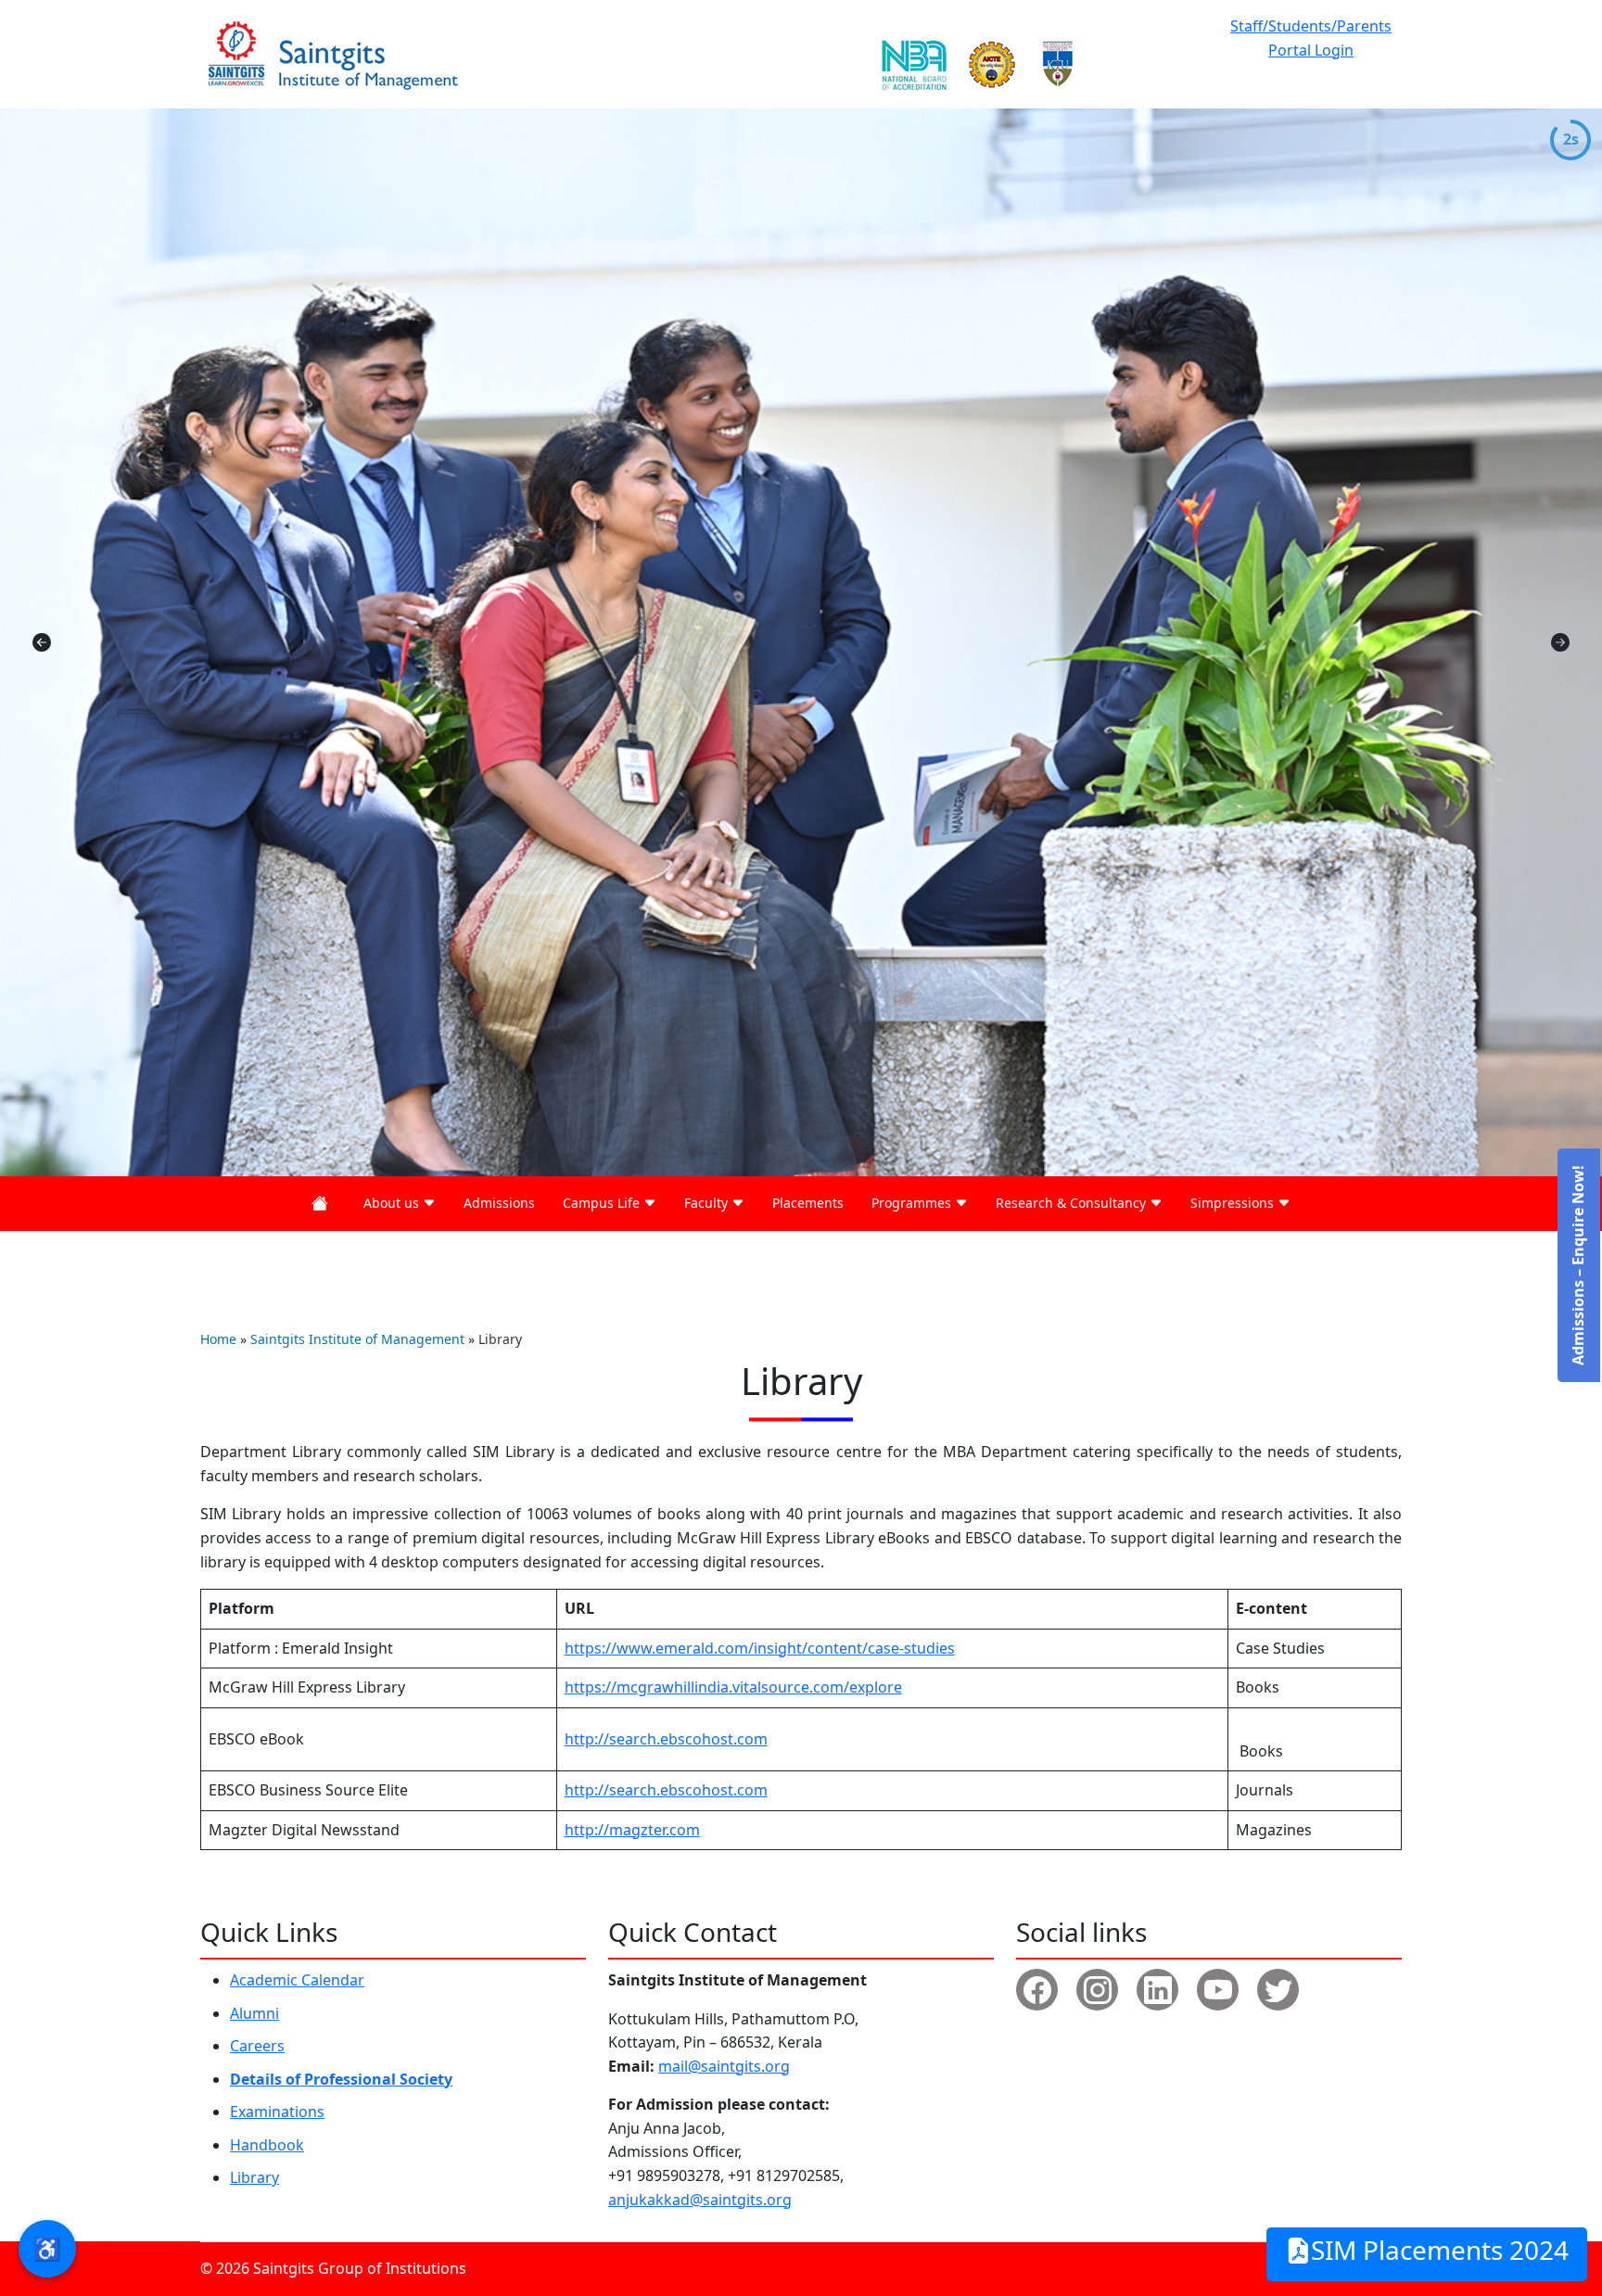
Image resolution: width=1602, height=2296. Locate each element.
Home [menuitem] (324, 1204)
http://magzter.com (632, 1830)
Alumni (254, 2013)
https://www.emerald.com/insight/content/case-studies (760, 1648)
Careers (257, 2046)
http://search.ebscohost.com (666, 1739)
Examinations (277, 2112)
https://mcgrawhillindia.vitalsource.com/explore (733, 1687)
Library (254, 2177)
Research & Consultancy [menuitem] (1073, 1203)
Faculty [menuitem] (708, 1203)
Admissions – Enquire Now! (1578, 1265)
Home (218, 1339)
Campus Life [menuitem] (603, 1203)
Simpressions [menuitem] (1234, 1203)
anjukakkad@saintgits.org (700, 2200)
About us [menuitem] (393, 1203)
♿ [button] (47, 2248)
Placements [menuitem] (808, 1203)
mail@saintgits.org (724, 2066)
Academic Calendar (297, 1980)
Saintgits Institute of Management (357, 1339)
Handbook (267, 2145)
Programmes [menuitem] (913, 1203)
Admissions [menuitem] (499, 1203)
